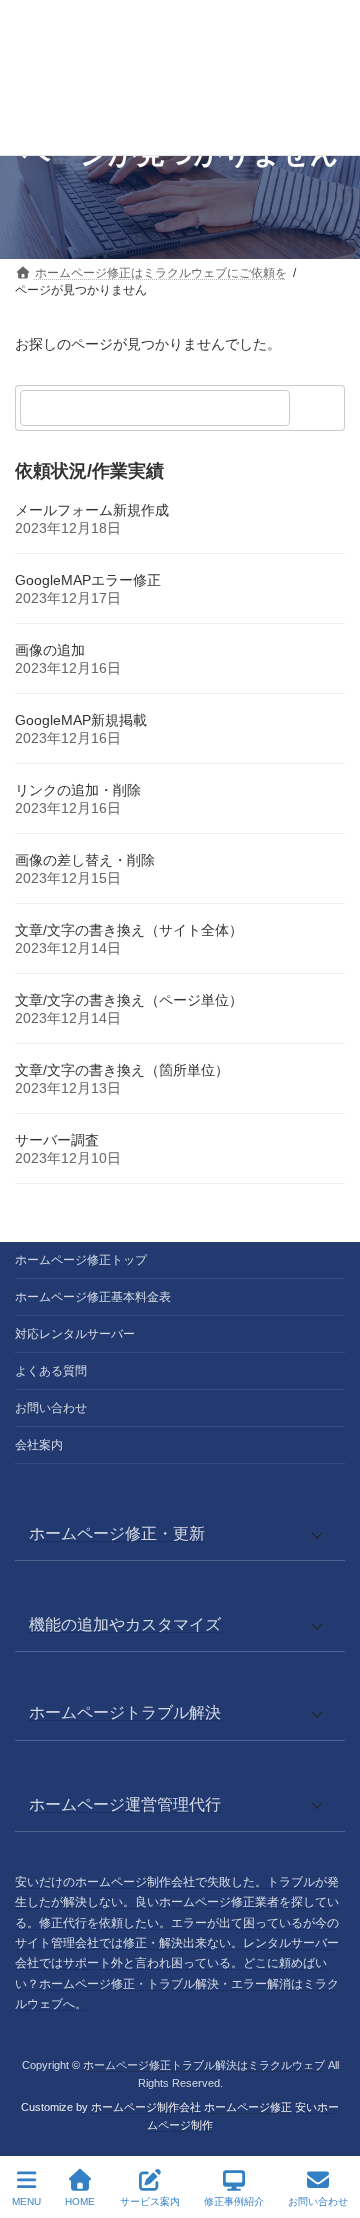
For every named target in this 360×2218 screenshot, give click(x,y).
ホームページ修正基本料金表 (93, 1297)
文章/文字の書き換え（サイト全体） (129, 930)
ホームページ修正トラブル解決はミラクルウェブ (204, 2065)
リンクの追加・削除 (78, 790)
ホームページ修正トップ (81, 1260)
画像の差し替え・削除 (85, 860)
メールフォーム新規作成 (92, 510)
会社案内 (39, 1445)
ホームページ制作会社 (146, 2107)
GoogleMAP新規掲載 (81, 720)
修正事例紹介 (234, 2201)
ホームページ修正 (248, 2107)
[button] (180, 1533)
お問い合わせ (51, 1408)
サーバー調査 (57, 1140)
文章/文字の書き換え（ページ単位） (129, 1000)
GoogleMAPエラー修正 (88, 580)
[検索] (320, 408)
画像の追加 (50, 650)
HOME (80, 2201)
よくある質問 (51, 1371)
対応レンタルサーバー (75, 1334)
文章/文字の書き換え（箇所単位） (122, 1070)
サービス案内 (150, 2201)
